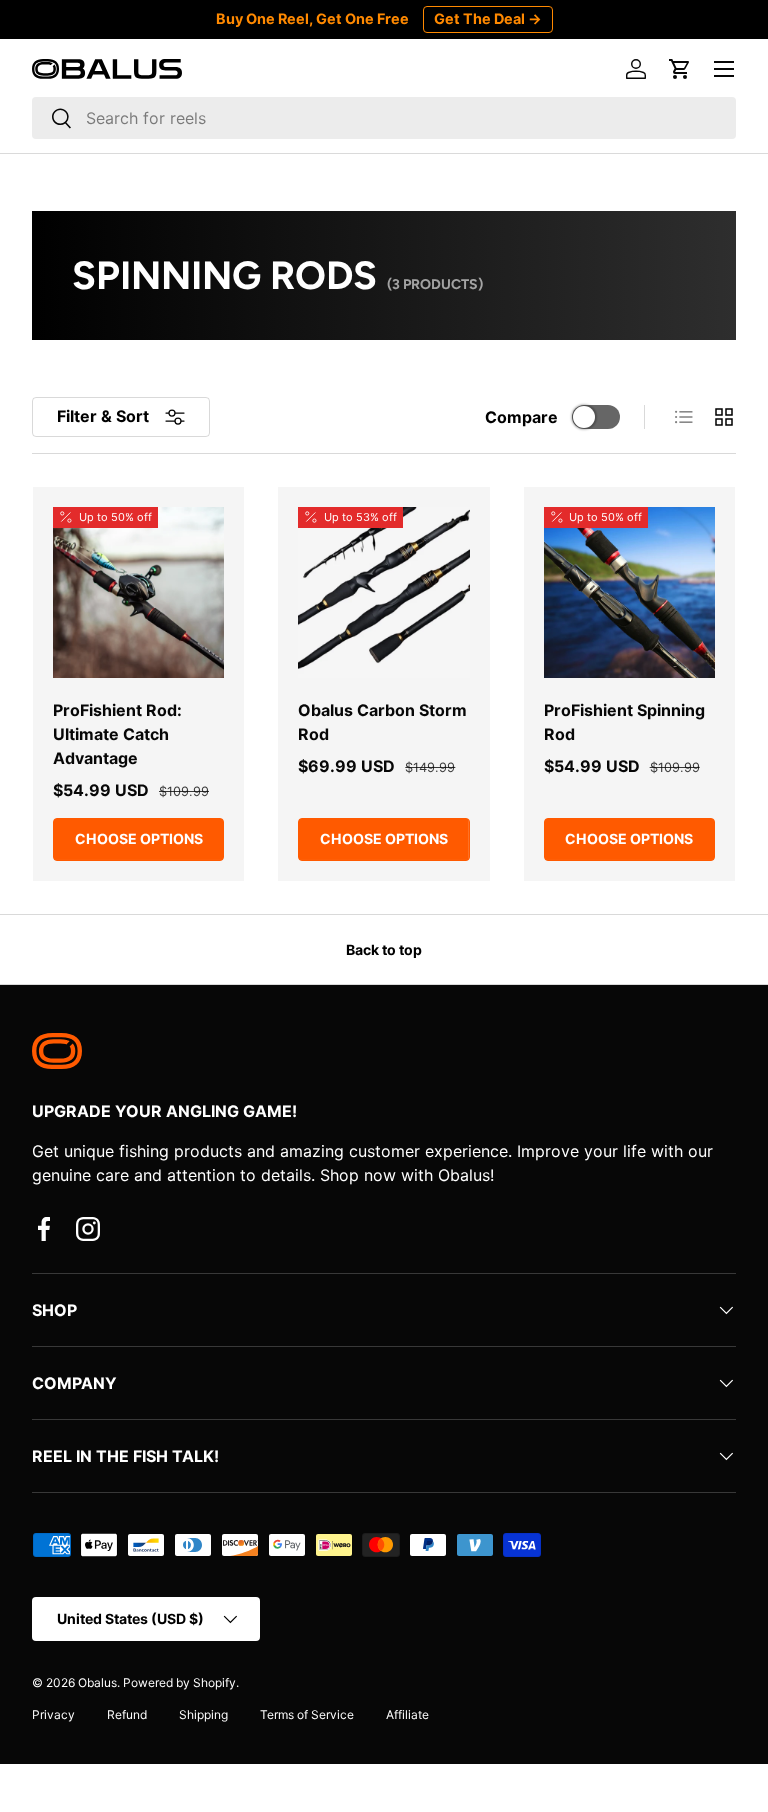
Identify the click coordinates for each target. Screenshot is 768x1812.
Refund (127, 1714)
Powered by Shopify (179, 1682)
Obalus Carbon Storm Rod (382, 722)
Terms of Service (307, 1714)
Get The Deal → (488, 18)
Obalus (97, 1682)
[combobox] (384, 118)
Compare (521, 417)
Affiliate (407, 1714)
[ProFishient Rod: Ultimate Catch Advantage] (138, 592)
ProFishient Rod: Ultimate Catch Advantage (117, 734)
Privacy (53, 1714)
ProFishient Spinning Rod (624, 722)
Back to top (384, 949)
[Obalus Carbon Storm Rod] (383, 592)
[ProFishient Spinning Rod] (629, 592)
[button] (680, 69)
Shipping (203, 1714)
